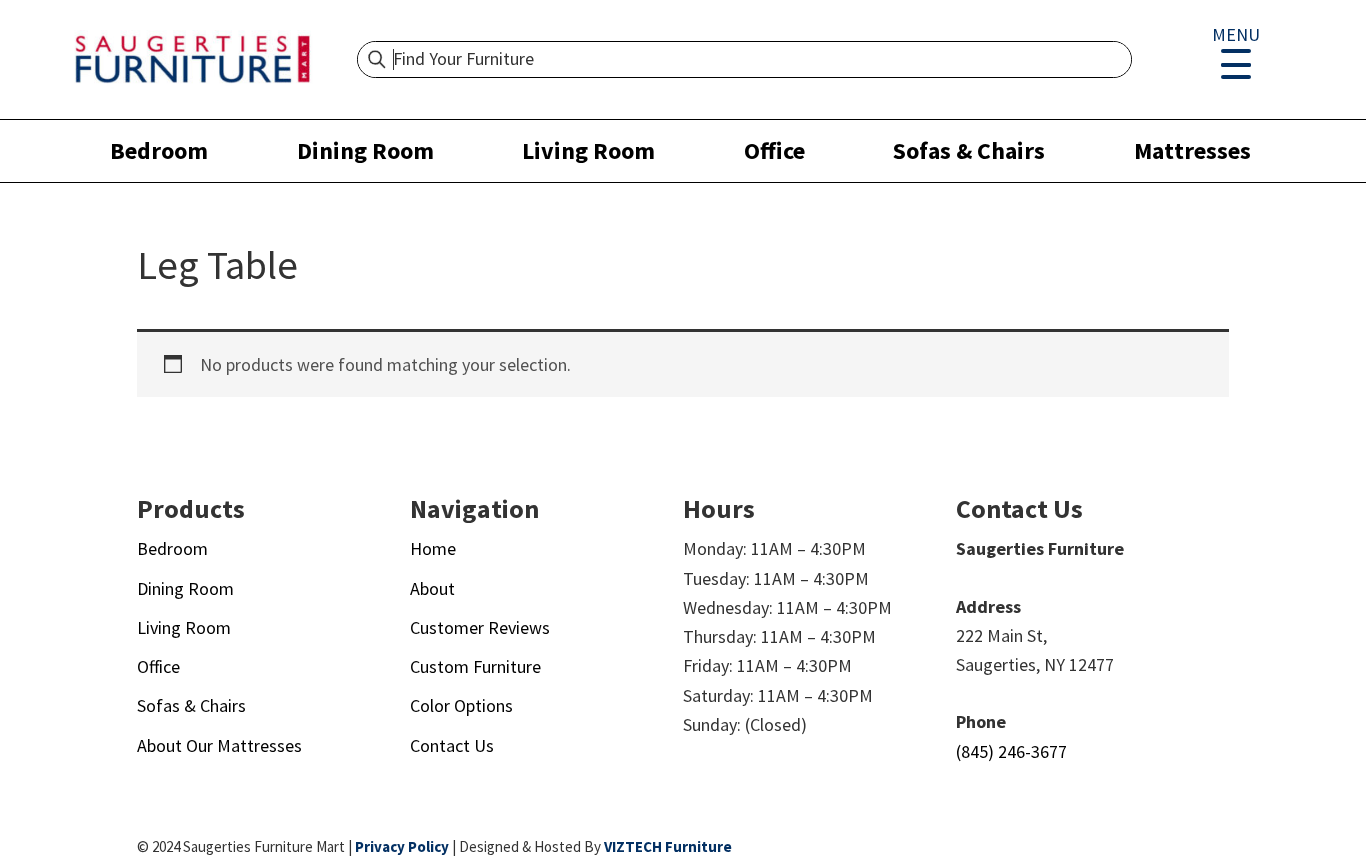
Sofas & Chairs (969, 150)
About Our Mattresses (219, 745)
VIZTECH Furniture (668, 846)
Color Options (461, 705)
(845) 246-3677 (1011, 751)
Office (774, 150)
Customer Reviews (480, 627)
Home (433, 548)
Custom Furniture (475, 666)
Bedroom (159, 150)
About (432, 588)
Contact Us (452, 745)
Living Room (588, 150)
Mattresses (1192, 150)
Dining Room (365, 150)
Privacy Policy (402, 846)
